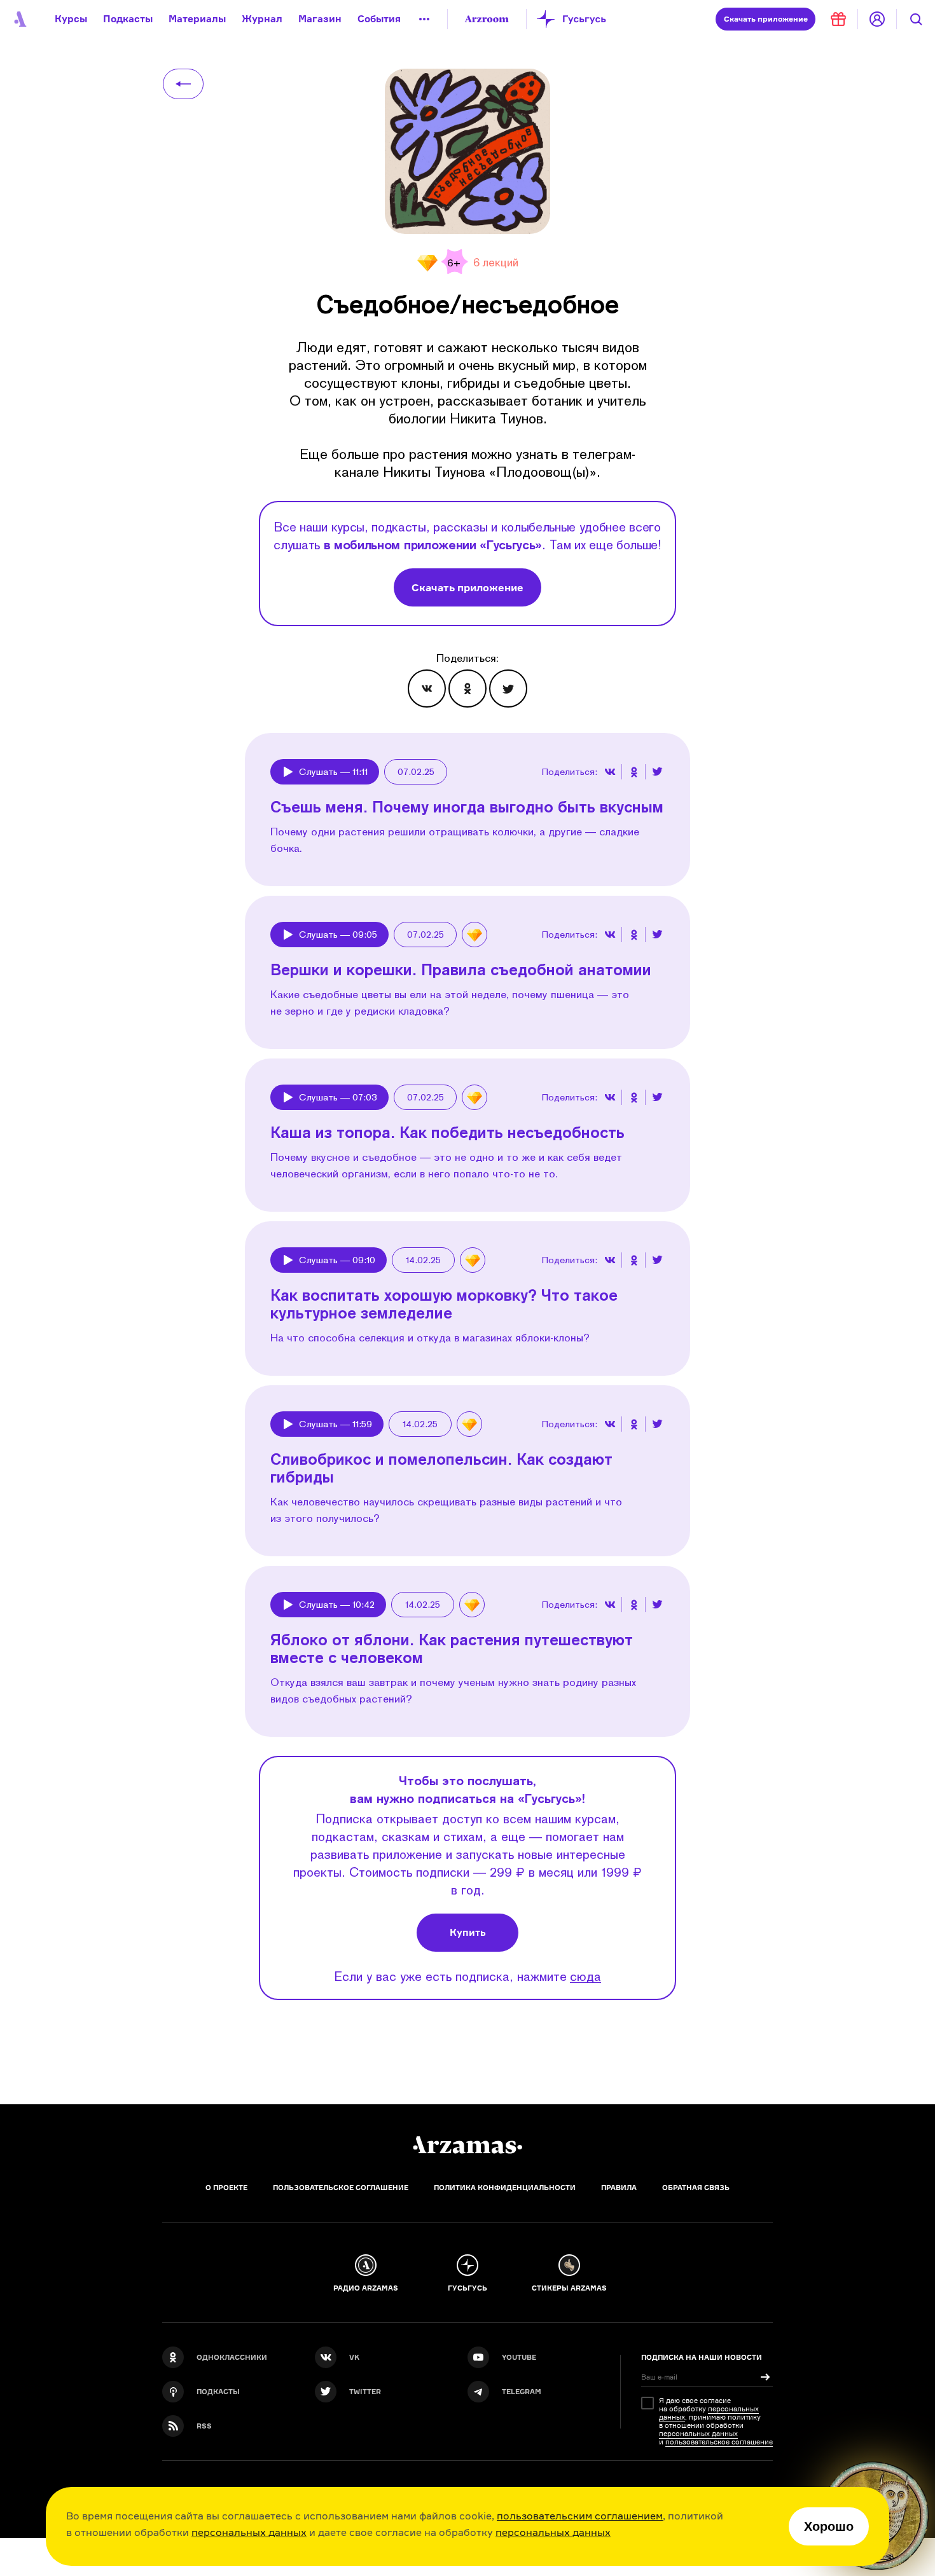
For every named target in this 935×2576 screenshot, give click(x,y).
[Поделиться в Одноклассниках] (468, 689)
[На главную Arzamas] (19, 19)
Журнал (262, 19)
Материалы (197, 19)
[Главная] (468, 2145)
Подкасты (128, 19)
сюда (585, 1976)
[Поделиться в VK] (427, 689)
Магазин (320, 19)
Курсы (71, 19)
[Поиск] (916, 19)
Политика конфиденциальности (505, 2188)
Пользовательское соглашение (341, 2188)
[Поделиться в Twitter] (508, 689)
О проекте (226, 2188)
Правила (619, 2188)
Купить (468, 1932)
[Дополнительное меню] (424, 19)
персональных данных (249, 2532)
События (379, 19)
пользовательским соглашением (580, 2516)
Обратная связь (696, 2188)
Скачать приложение (468, 587)
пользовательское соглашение (719, 2442)
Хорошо (829, 2526)
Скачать (766, 19)
